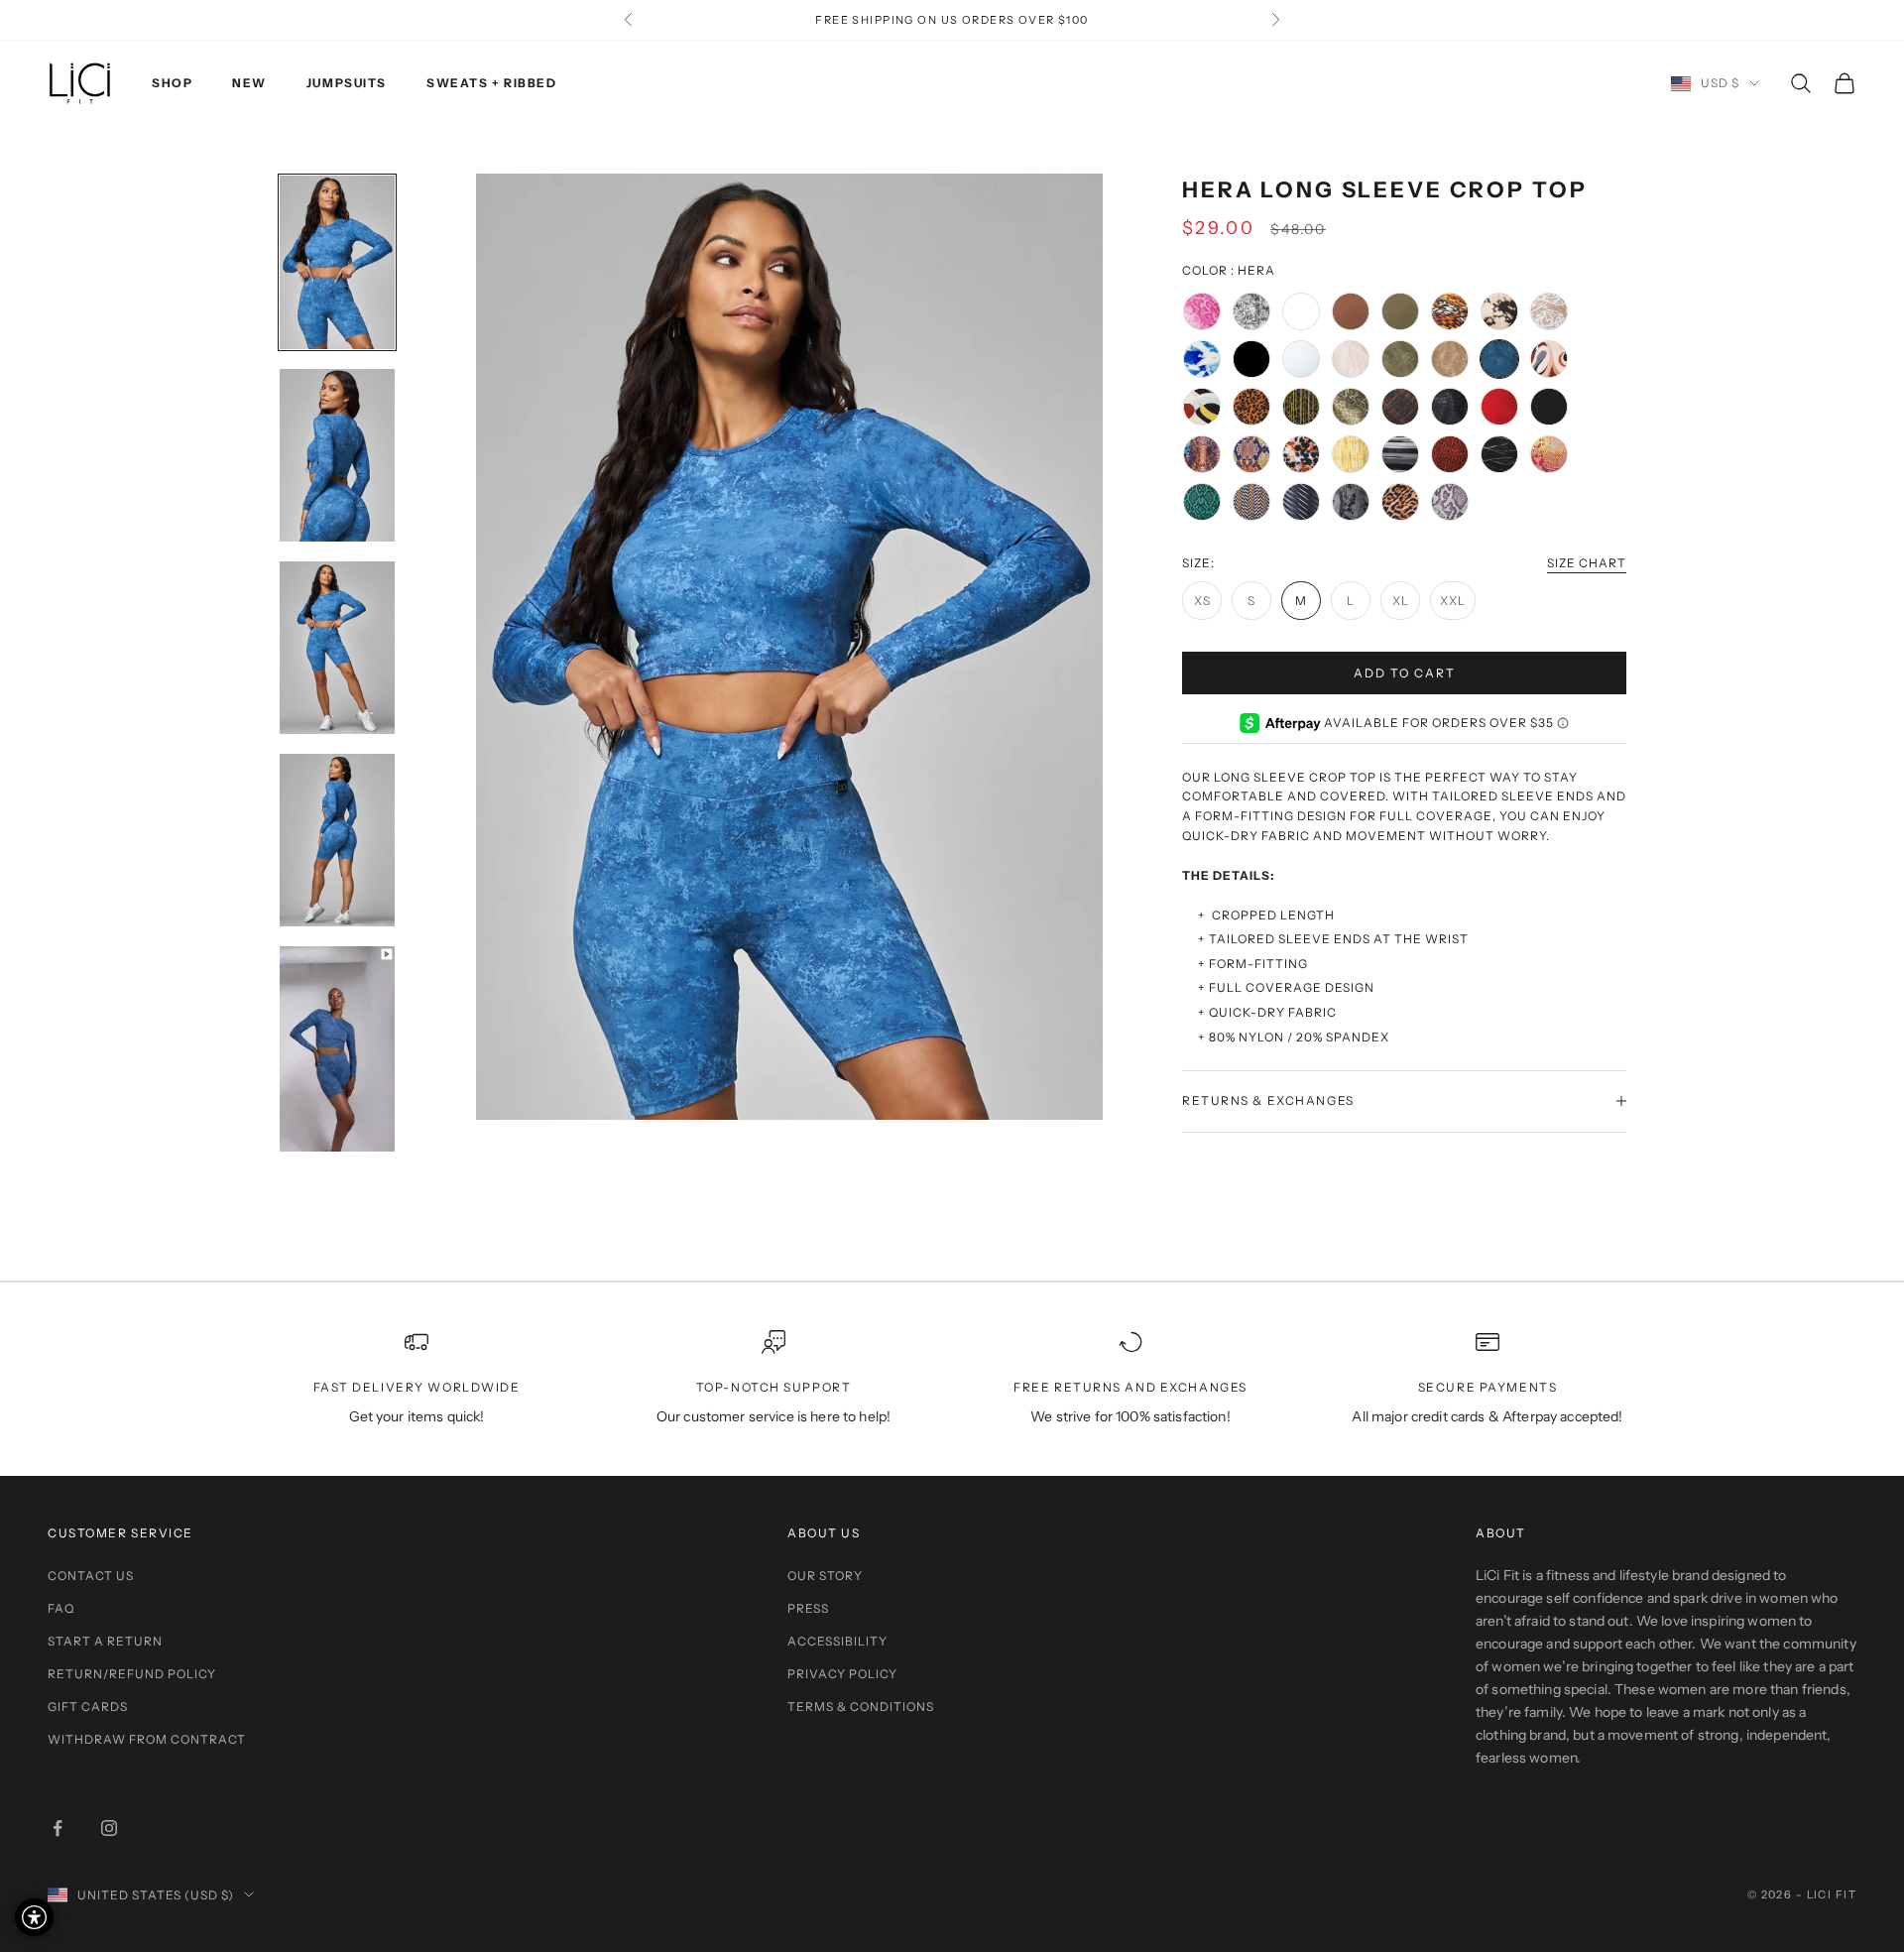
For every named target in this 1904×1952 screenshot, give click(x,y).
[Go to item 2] (337, 456)
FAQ (61, 1608)
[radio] (1202, 311)
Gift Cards (88, 1707)
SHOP (172, 83)
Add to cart (1405, 672)
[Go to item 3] (337, 648)
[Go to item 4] (337, 840)
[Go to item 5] (337, 1048)
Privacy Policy (842, 1674)
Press (808, 1608)
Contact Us (91, 1576)
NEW (249, 83)
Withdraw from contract (147, 1739)
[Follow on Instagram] (109, 1828)
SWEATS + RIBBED (491, 83)
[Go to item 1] (337, 262)
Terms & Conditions (861, 1707)
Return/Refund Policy (132, 1674)
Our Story (825, 1576)
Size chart (1587, 563)
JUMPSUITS (347, 83)
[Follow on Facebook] (58, 1828)
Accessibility (837, 1641)
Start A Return (105, 1641)
